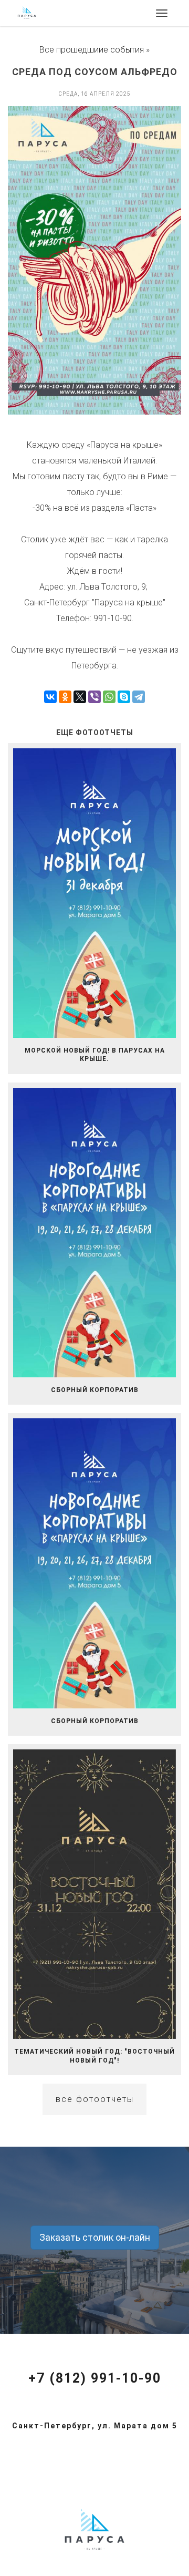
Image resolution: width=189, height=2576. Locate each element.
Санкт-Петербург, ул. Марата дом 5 (95, 2426)
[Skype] (124, 697)
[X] (80, 697)
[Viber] (94, 697)
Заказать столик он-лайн (95, 2237)
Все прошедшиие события (92, 50)
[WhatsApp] (109, 697)
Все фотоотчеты (95, 2099)
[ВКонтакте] (50, 697)
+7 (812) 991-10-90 (95, 2378)
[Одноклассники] (65, 697)
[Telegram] (139, 697)
